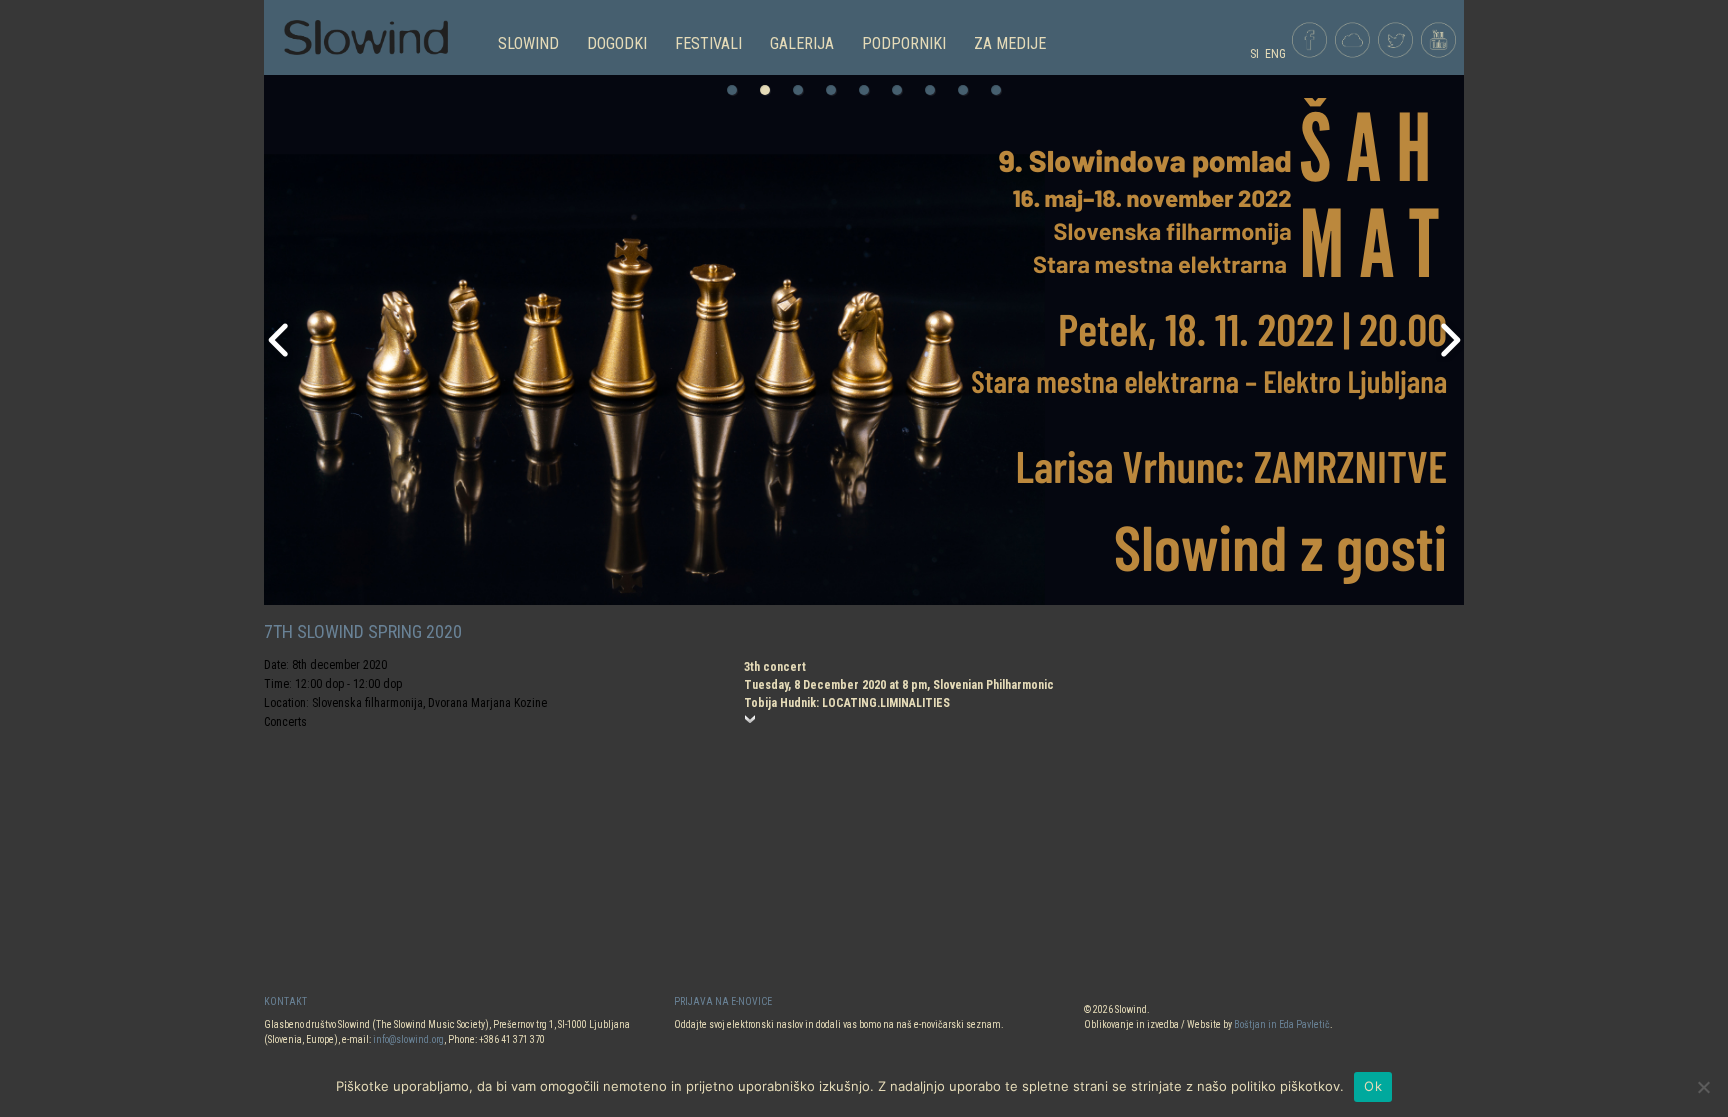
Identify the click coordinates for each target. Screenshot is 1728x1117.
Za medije (1010, 43)
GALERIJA (802, 43)
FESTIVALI (708, 43)
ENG (1275, 54)
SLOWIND (528, 43)
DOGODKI (617, 43)
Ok (1373, 1086)
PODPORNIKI (904, 43)
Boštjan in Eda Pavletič (1282, 1024)
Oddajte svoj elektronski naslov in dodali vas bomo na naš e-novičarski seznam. (839, 1024)
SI (1254, 54)
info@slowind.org (408, 1039)
